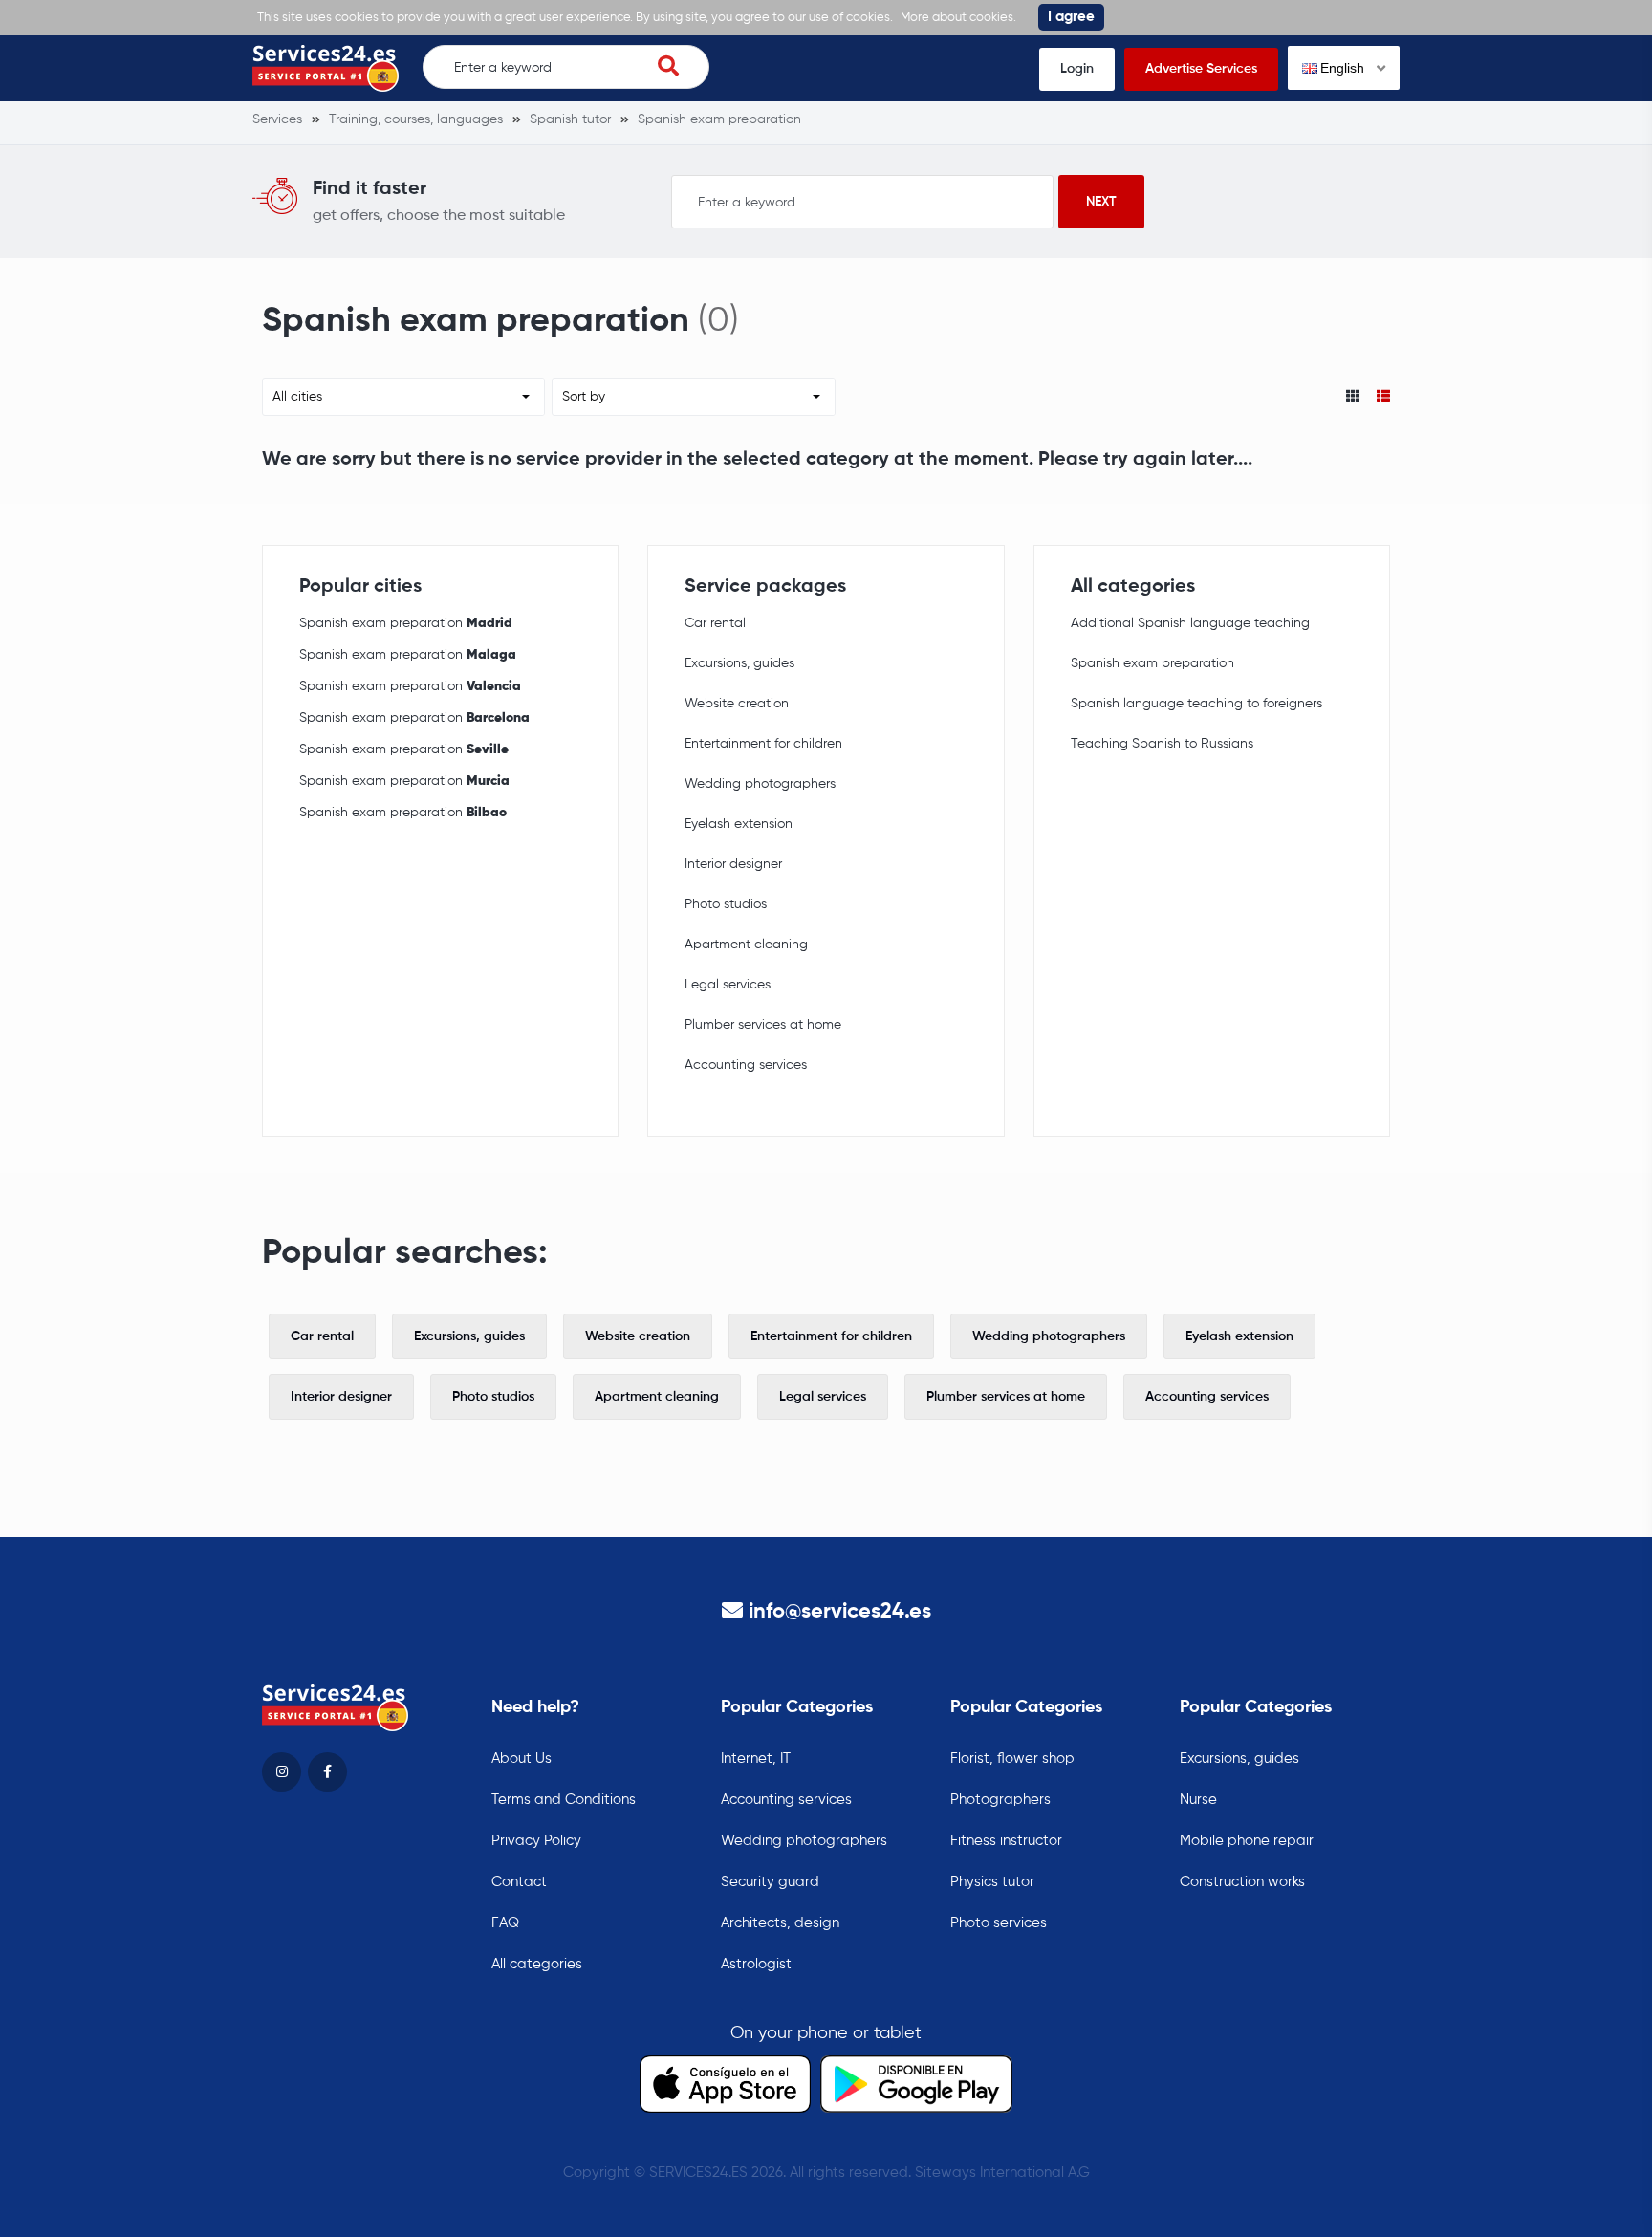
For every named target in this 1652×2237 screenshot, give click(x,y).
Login (1077, 69)
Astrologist (756, 1964)
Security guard (770, 1882)
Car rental (715, 623)
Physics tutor (992, 1882)
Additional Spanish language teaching (1190, 623)
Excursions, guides (739, 663)
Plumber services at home (763, 1025)
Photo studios (726, 904)
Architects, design (780, 1923)
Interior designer (733, 864)
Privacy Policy (536, 1841)
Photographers (1000, 1800)
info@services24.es (840, 1612)
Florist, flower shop (1012, 1759)
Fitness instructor (1006, 1841)
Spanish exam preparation (406, 623)
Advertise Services (1201, 69)
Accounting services (746, 1065)
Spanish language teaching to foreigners (1196, 704)
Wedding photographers (760, 784)
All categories (537, 1964)
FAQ (505, 1923)
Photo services (999, 1923)
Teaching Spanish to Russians (1162, 744)
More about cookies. (958, 18)
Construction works (1242, 1882)
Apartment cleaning (746, 945)
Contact (519, 1882)
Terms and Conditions (564, 1800)
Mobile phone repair (1247, 1841)
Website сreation (737, 704)
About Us (522, 1759)
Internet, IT (756, 1759)
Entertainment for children (763, 744)
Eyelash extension (739, 824)
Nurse (1198, 1800)
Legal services (728, 985)
